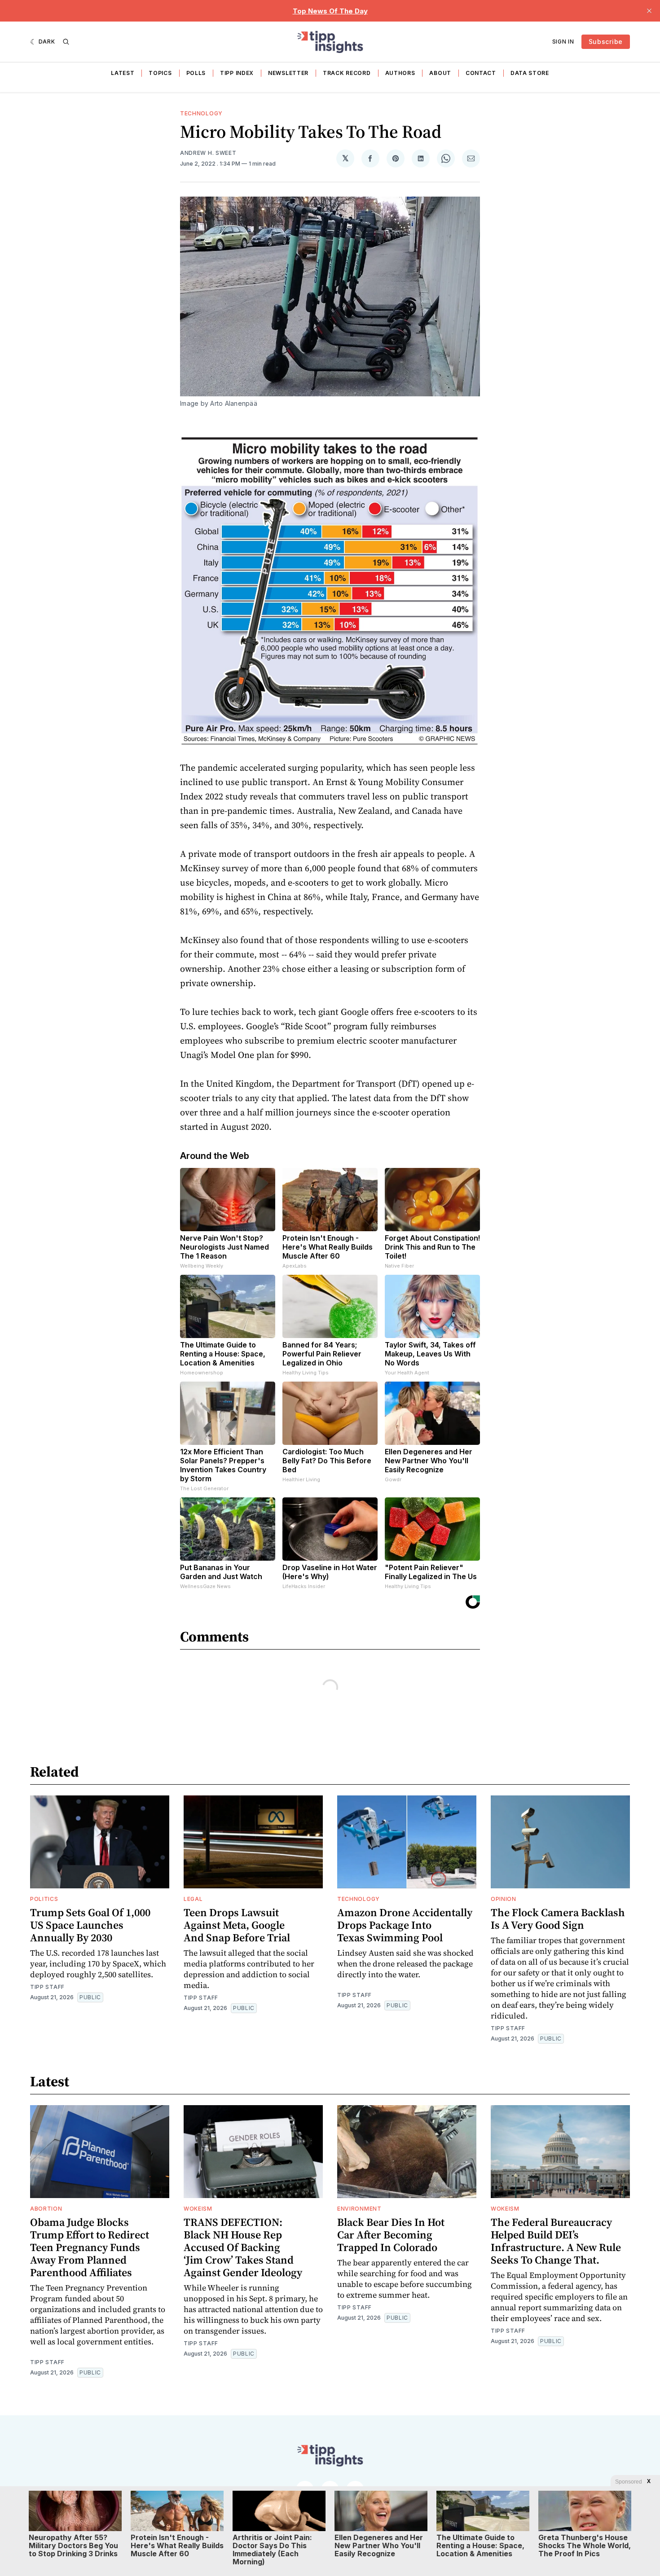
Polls (196, 73)
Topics (160, 73)
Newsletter (288, 73)
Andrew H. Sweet (208, 153)
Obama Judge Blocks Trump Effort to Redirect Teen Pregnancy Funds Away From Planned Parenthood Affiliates (90, 2247)
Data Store (530, 73)
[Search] (66, 42)
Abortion (46, 2209)
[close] (649, 11)
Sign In (563, 42)
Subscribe (606, 42)
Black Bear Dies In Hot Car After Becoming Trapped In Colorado (391, 2235)
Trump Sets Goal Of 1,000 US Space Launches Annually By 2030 (90, 1925)
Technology (201, 113)
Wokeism (198, 2209)
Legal (193, 1899)
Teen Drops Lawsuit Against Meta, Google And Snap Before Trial (237, 1925)
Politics (44, 1899)
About (440, 73)
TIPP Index (237, 73)
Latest (123, 73)
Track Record (347, 73)
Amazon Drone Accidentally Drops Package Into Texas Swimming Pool (405, 1925)
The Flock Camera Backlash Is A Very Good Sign (558, 1919)
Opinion (504, 1899)
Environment (359, 2209)
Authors (400, 73)
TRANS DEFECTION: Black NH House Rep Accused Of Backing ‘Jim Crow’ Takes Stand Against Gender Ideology (243, 2247)
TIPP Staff (47, 1987)
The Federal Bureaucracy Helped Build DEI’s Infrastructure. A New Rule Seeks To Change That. (556, 2241)
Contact (481, 73)
